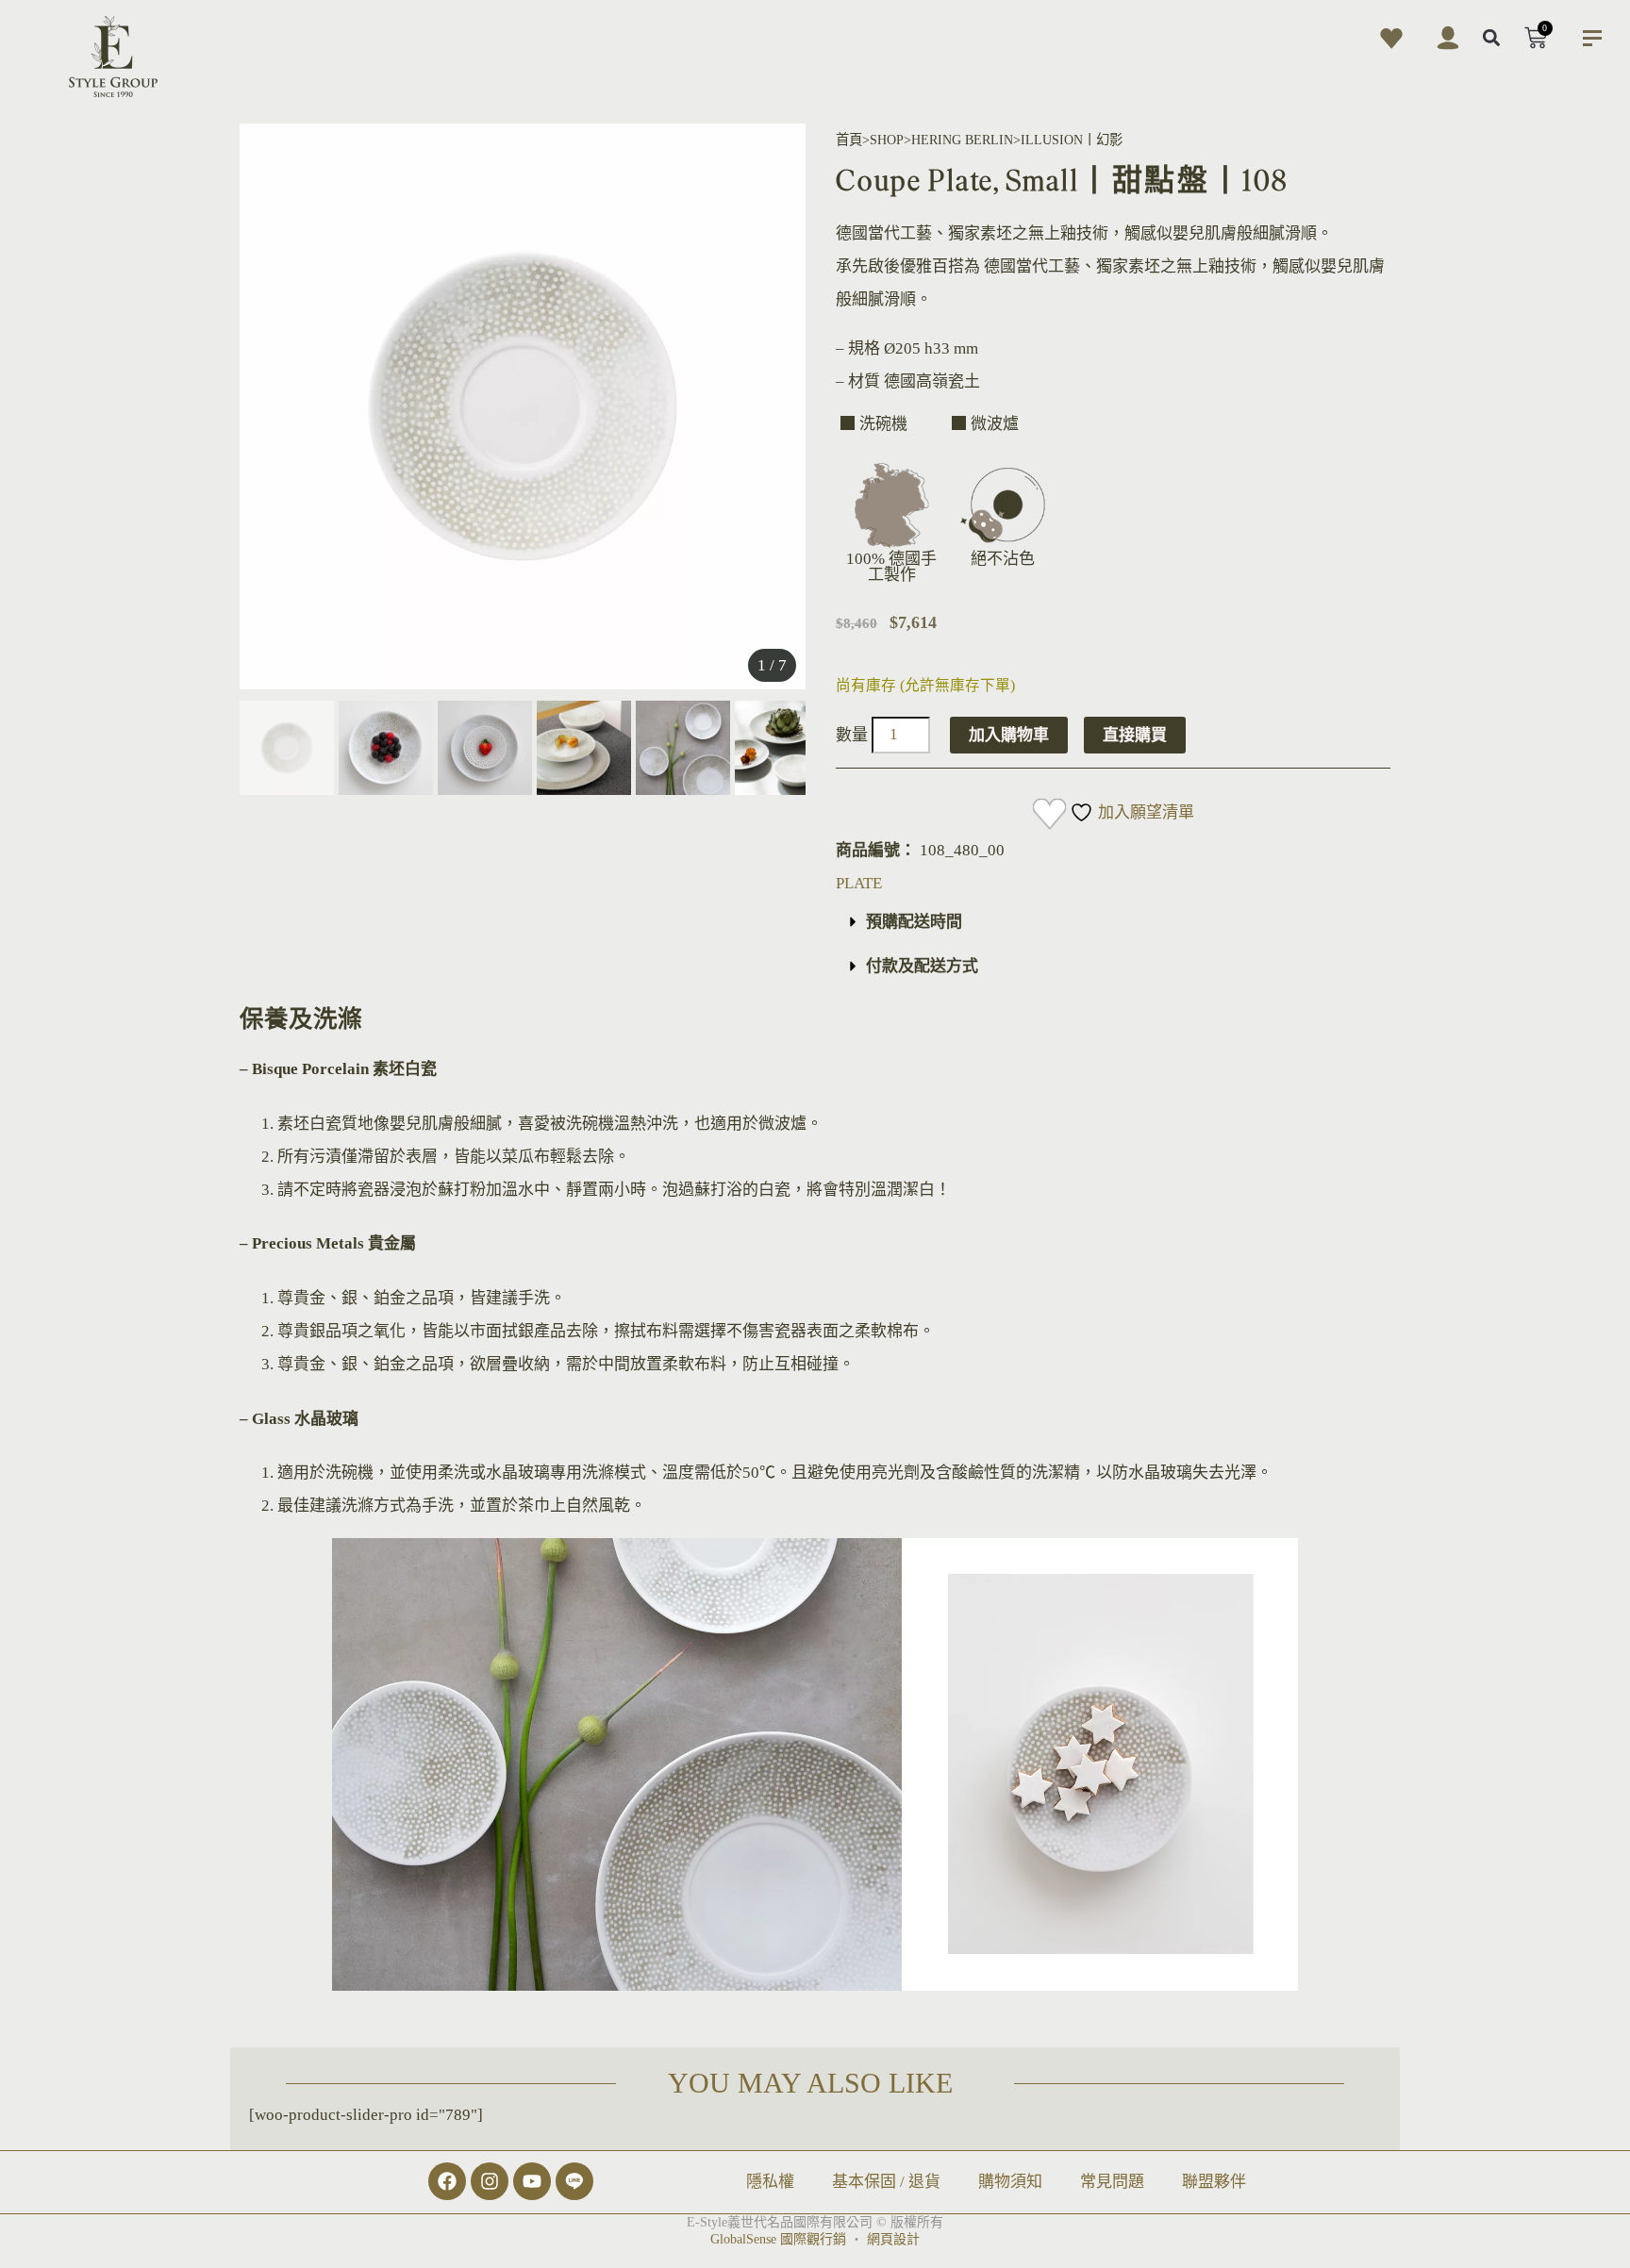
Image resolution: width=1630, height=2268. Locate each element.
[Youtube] (532, 2181)
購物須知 (1010, 2182)
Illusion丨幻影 (1072, 140)
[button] (1492, 38)
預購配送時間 (914, 922)
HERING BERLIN (962, 140)
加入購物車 (1009, 735)
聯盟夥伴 (1214, 2182)
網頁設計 (893, 2239)
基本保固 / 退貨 (886, 2182)
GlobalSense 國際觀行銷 (778, 2239)
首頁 (849, 140)
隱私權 (770, 2182)
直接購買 (1135, 735)
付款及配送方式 (922, 966)
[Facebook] (447, 2181)
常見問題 (1112, 2182)
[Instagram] (490, 2181)
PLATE (859, 883)
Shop (887, 140)
